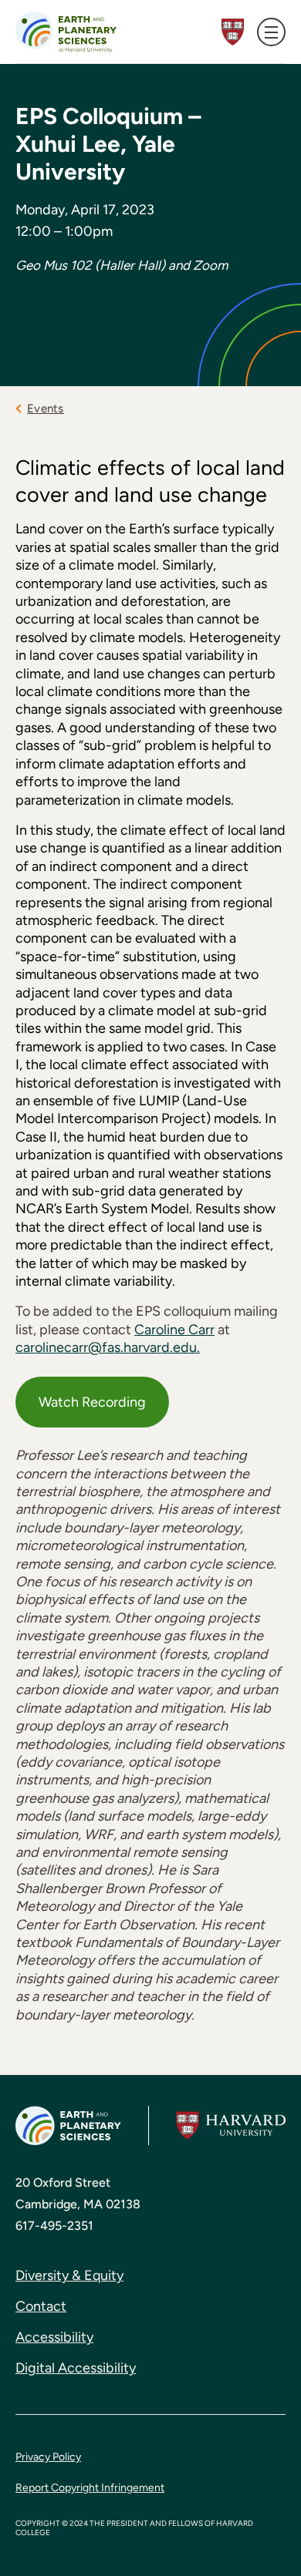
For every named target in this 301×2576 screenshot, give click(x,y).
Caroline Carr (174, 1330)
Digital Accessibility (76, 2368)
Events (46, 409)
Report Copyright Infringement (90, 2488)
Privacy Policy (48, 2457)
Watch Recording (92, 1402)
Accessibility (54, 2337)
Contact (41, 2306)
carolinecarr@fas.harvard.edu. (108, 1347)
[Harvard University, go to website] (231, 2125)
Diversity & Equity (69, 2275)
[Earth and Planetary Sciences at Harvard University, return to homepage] (66, 32)
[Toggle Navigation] (271, 32)
